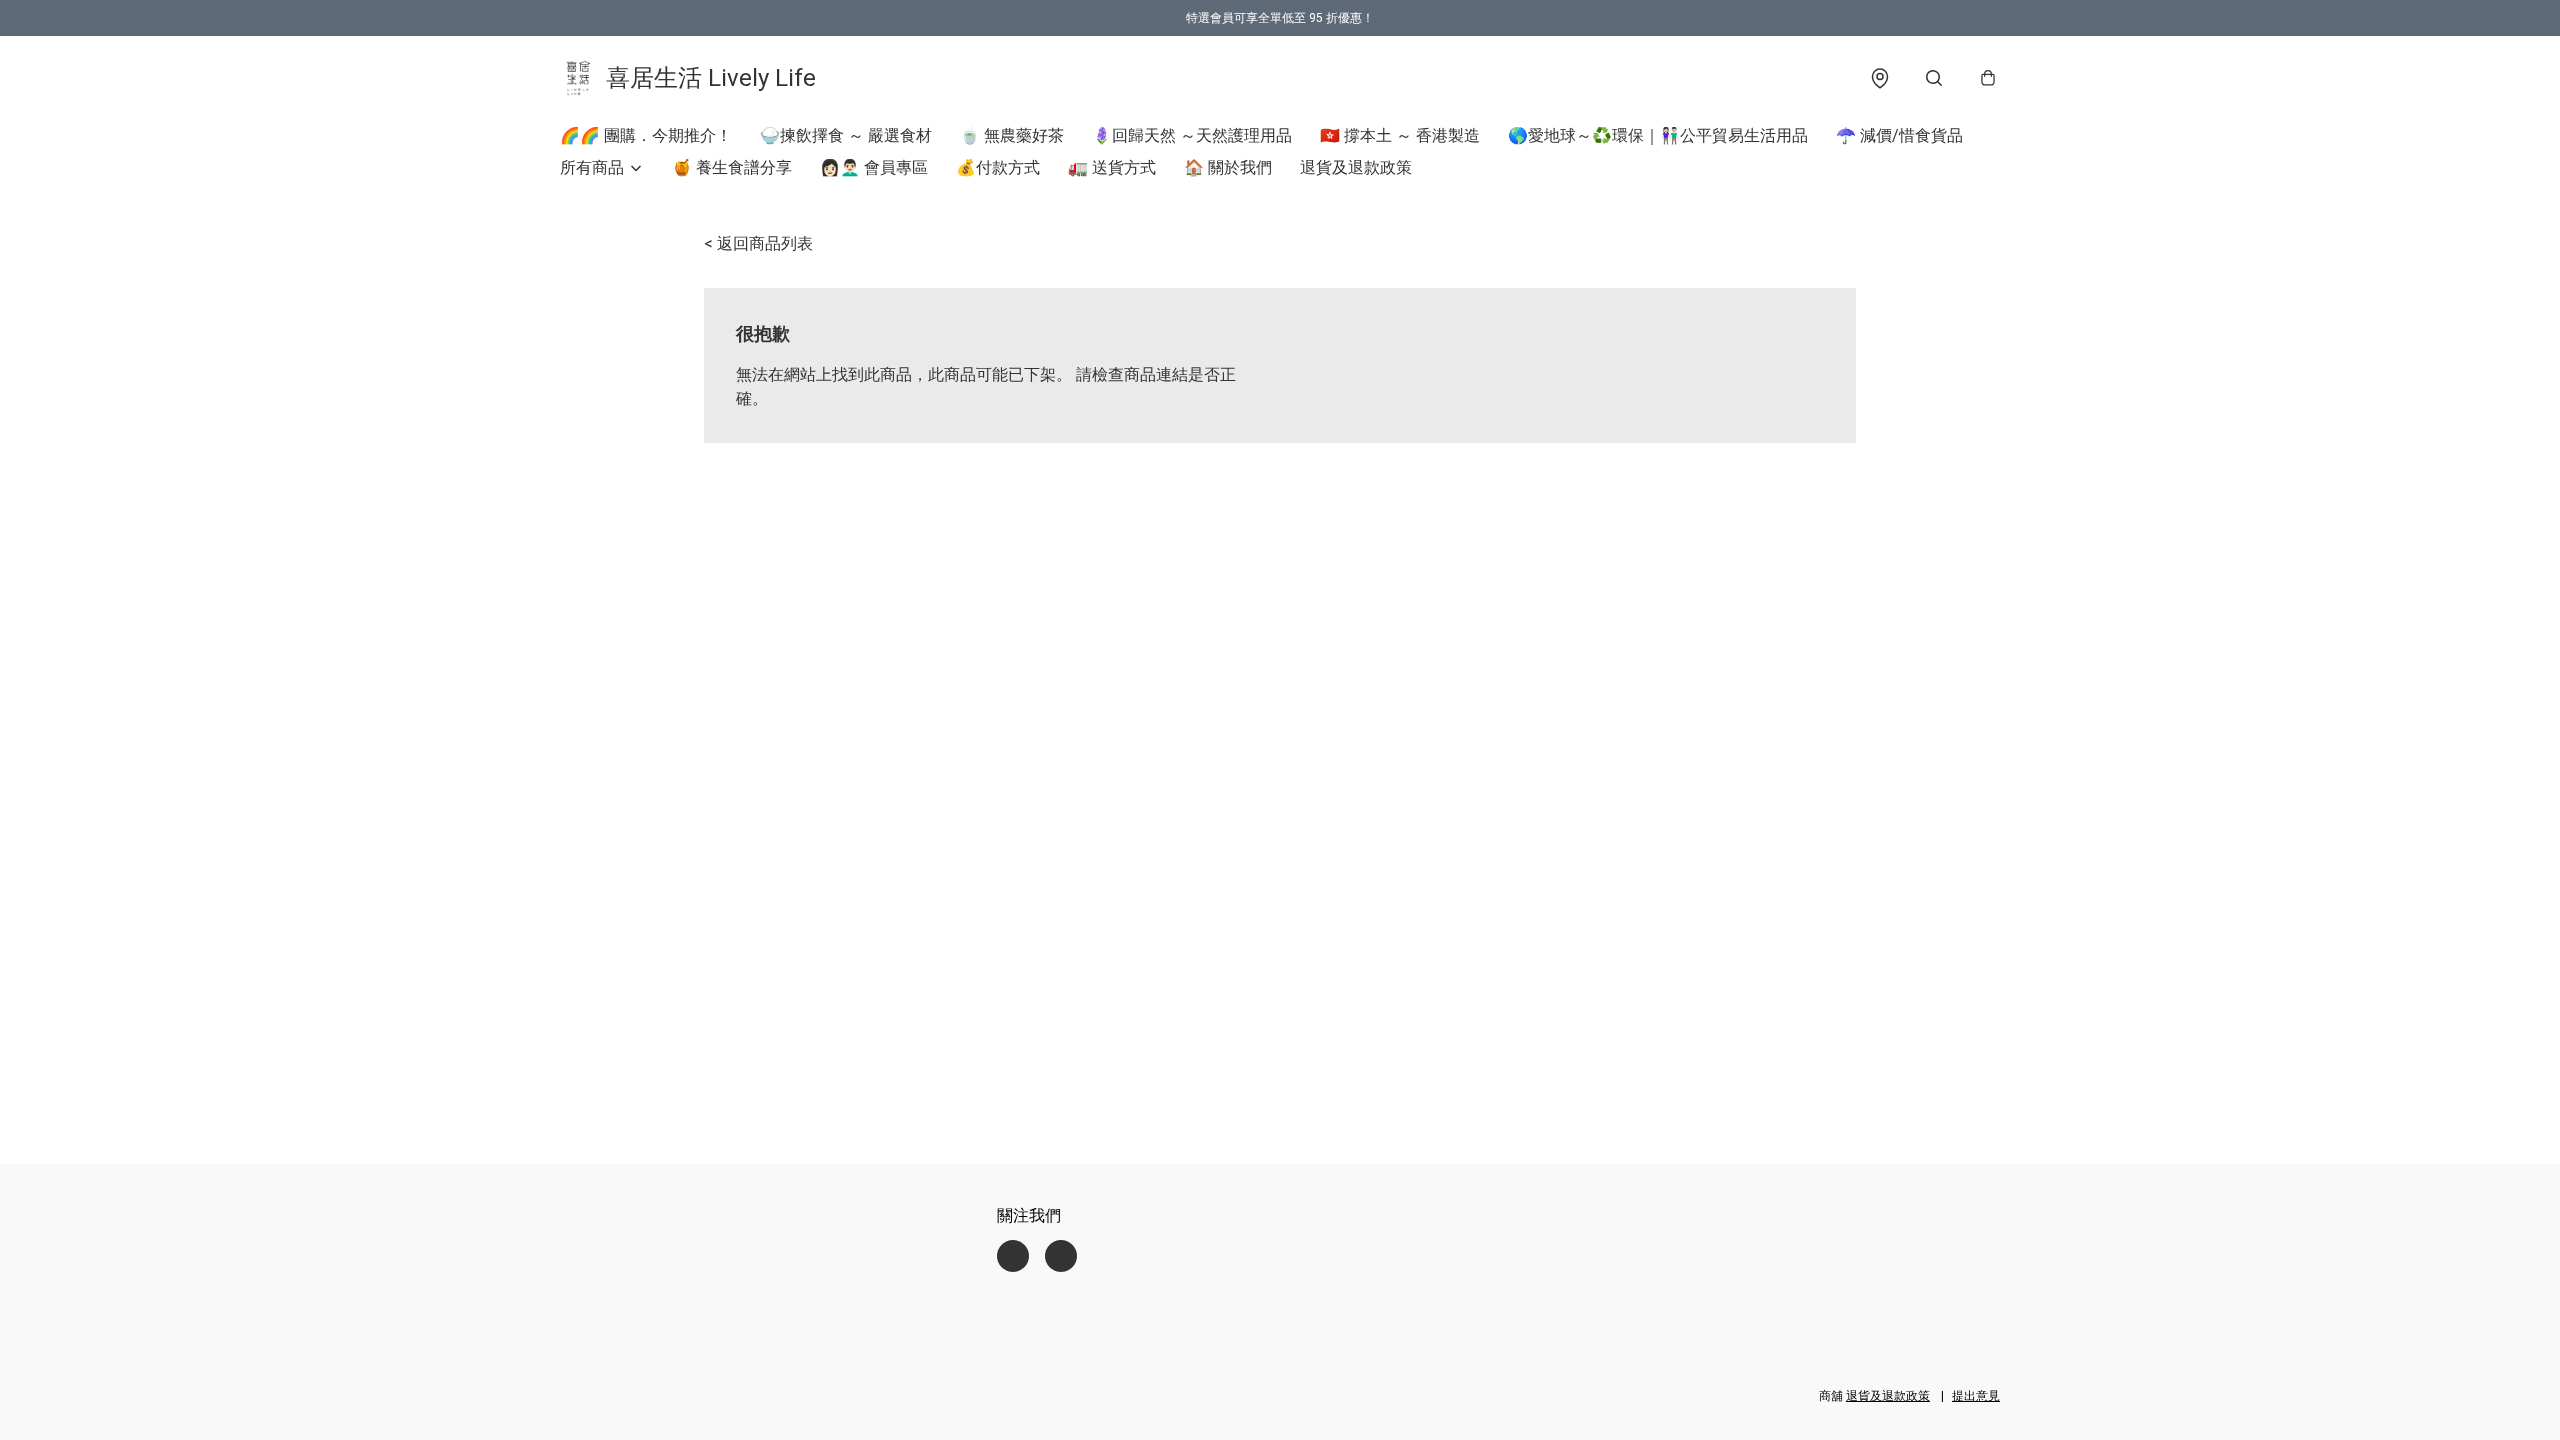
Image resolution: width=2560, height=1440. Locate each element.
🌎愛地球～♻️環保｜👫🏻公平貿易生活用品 (1658, 135)
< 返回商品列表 (758, 243)
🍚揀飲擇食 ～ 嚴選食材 (846, 135)
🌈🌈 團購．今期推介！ (646, 135)
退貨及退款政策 (1356, 167)
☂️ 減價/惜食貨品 (1899, 135)
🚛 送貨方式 (1112, 167)
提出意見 (1976, 1396)
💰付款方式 (998, 167)
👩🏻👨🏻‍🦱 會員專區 (874, 167)
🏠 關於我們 (1228, 167)
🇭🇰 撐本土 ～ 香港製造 (1400, 135)
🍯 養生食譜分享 (732, 167)
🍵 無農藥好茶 (1012, 135)
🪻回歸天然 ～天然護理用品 (1192, 135)
